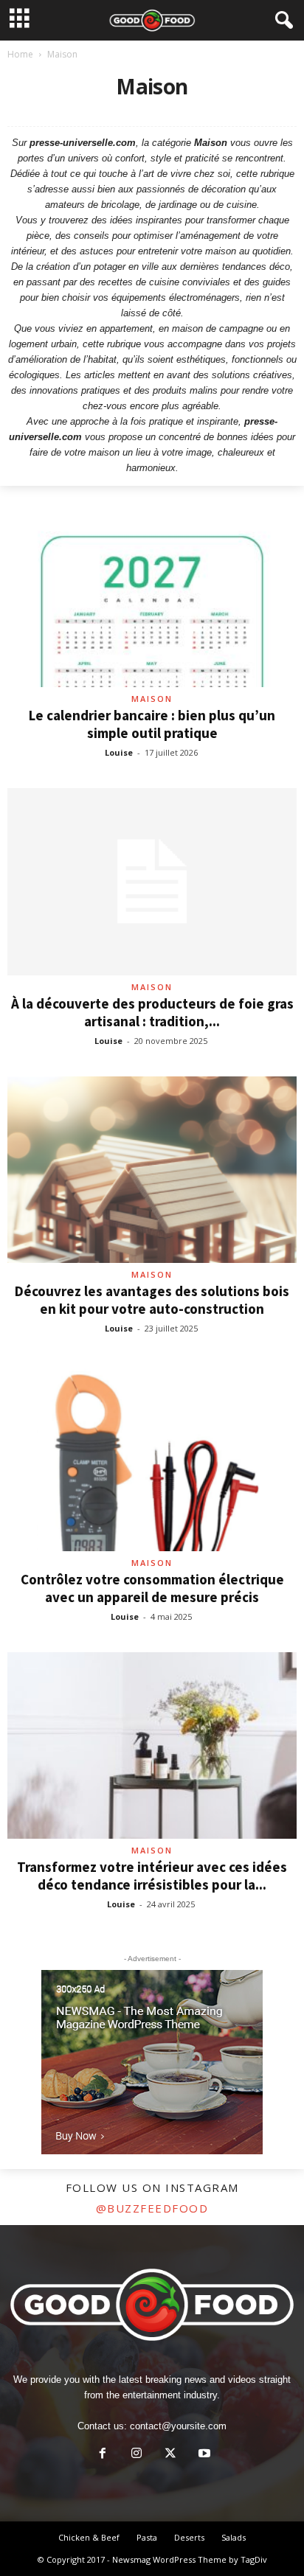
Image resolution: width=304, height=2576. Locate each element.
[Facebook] (103, 2455)
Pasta (147, 2537)
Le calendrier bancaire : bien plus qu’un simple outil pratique (152, 724)
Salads (234, 2537)
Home (20, 54)
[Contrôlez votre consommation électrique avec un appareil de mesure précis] (152, 1457)
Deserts (189, 2537)
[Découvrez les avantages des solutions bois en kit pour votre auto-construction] (152, 1170)
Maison (152, 699)
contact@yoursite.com (178, 2426)
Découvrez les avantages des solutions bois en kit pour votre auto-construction (152, 1300)
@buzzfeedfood (152, 2208)
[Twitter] (170, 2455)
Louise (119, 752)
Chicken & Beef (89, 2537)
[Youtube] (203, 2455)
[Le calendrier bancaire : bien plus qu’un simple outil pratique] (152, 594)
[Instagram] (137, 2455)
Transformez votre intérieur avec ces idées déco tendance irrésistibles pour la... (152, 1876)
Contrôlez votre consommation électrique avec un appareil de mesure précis (152, 1588)
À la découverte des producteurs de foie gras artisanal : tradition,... (152, 1012)
